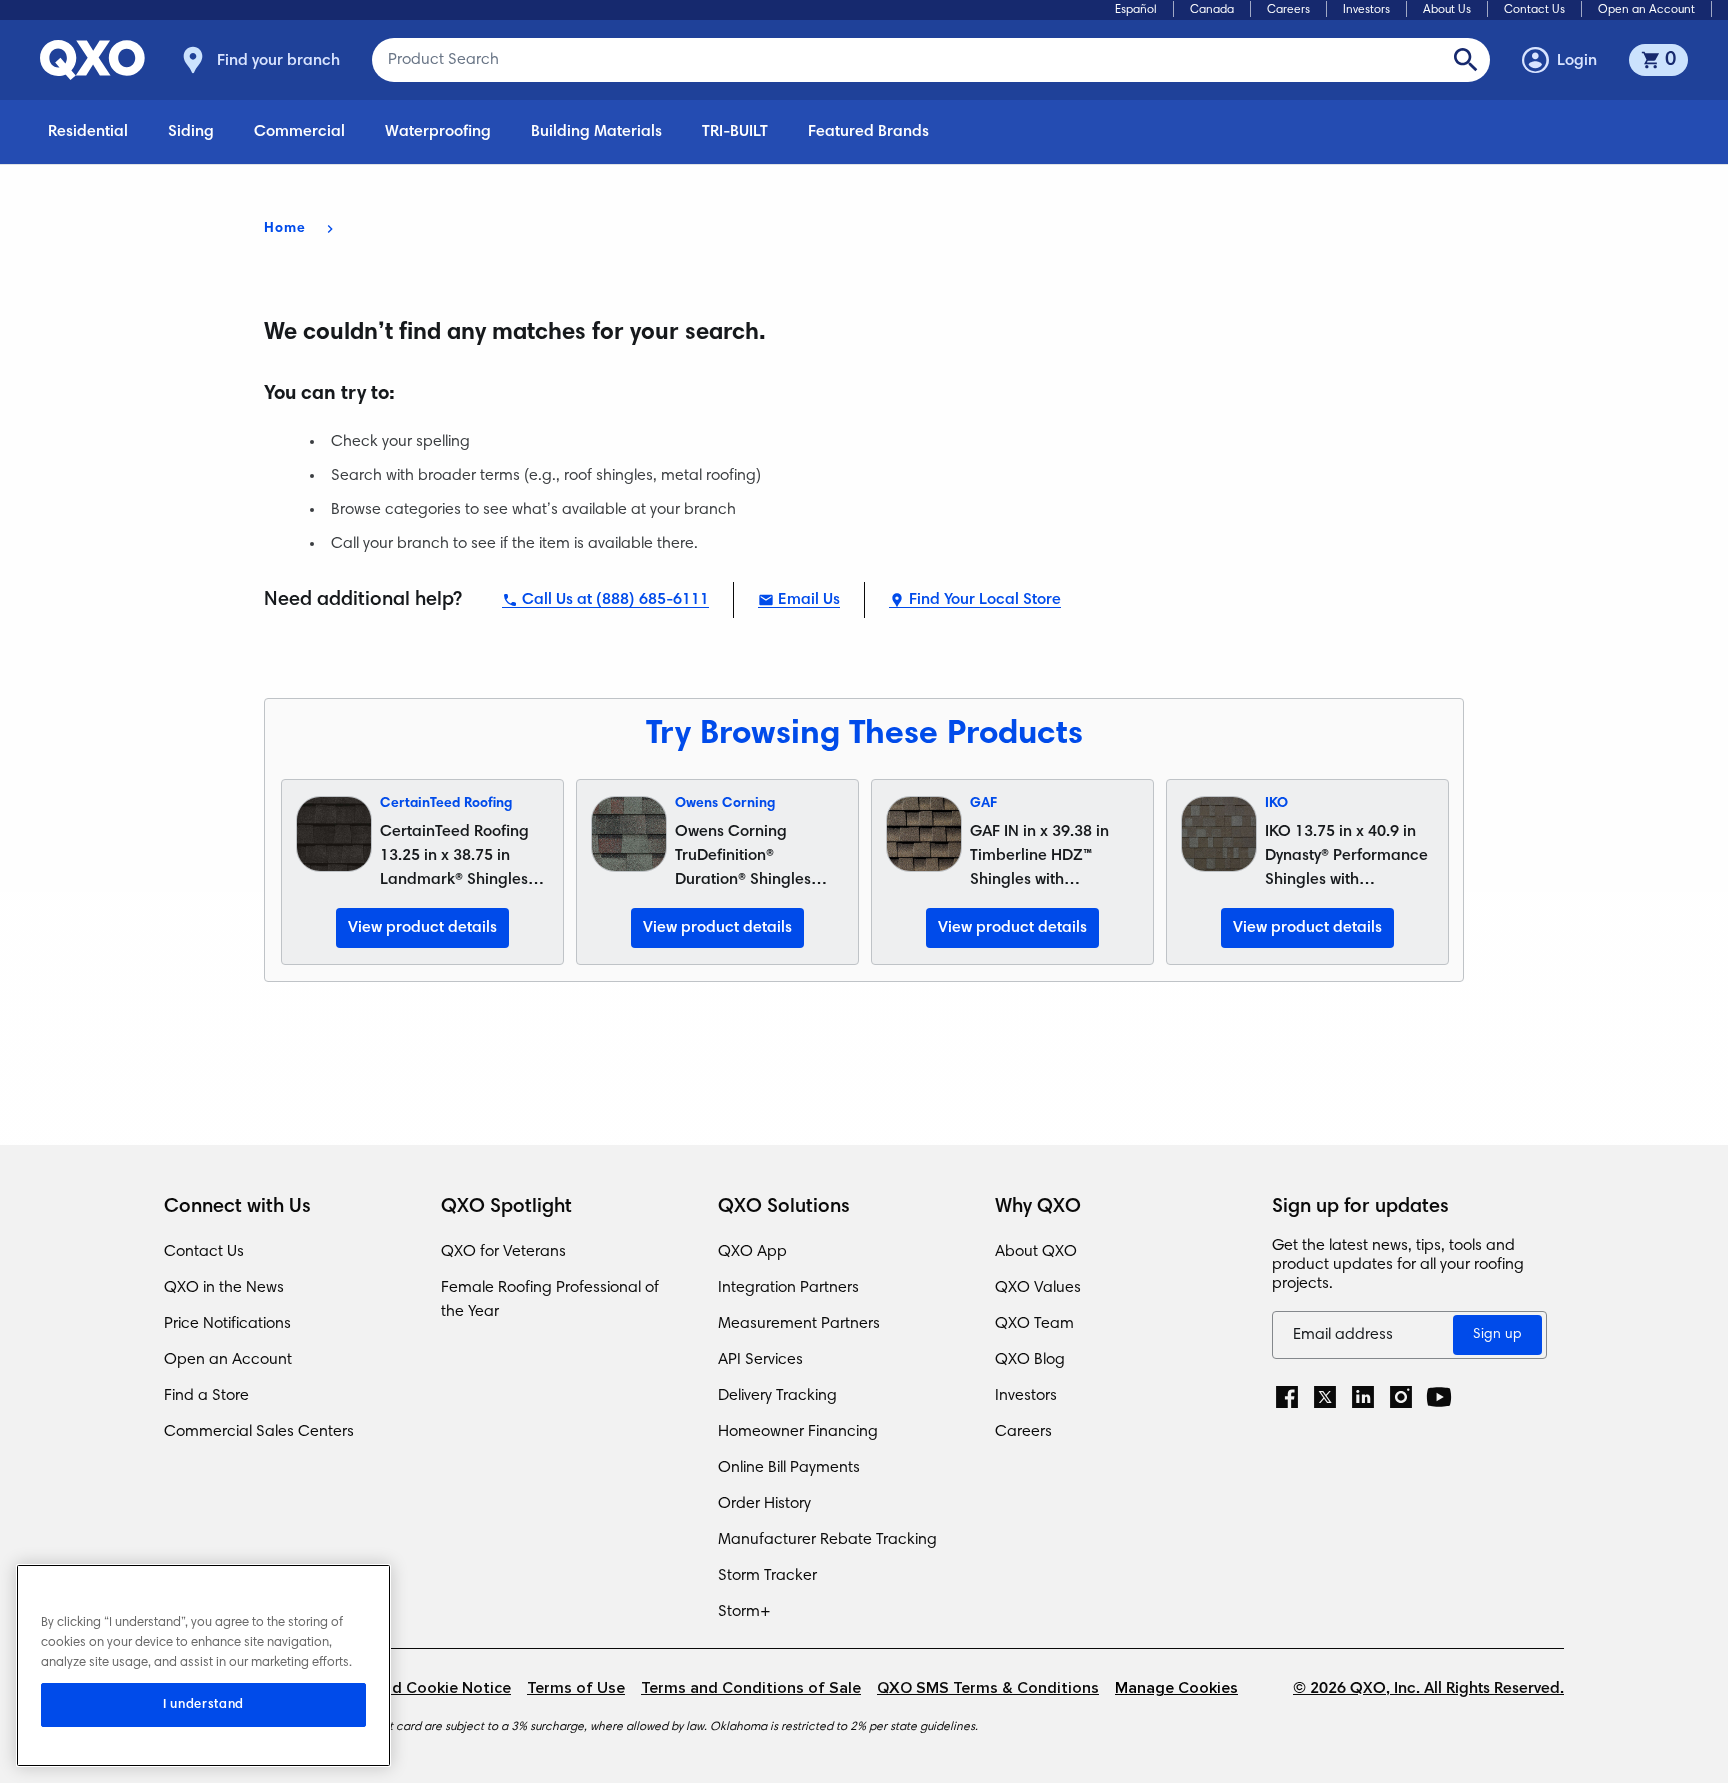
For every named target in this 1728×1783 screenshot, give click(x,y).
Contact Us (1534, 10)
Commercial (299, 132)
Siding (191, 132)
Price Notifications (227, 1324)
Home (285, 229)
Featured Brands (868, 132)
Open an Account (1646, 10)
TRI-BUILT (735, 132)
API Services (760, 1360)
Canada (1212, 10)
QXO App (752, 1252)
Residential (88, 132)
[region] (203, 1665)
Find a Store (206, 1396)
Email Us (809, 600)
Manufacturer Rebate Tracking (827, 1540)
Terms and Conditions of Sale (751, 1688)
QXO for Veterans (503, 1252)
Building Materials (596, 132)
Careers (1288, 10)
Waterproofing (438, 132)
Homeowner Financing (798, 1432)
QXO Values (1038, 1288)
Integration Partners (788, 1288)
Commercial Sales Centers (259, 1432)
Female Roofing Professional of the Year (550, 1300)
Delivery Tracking (777, 1396)
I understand (203, 1705)
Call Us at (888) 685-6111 (615, 600)
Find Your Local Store (985, 600)
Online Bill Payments (789, 1468)
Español (1136, 10)
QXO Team (1034, 1324)
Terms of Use (576, 1688)
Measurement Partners (799, 1324)
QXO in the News (224, 1288)
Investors (1366, 10)
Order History (764, 1504)
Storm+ (744, 1612)
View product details (422, 928)
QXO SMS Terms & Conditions (988, 1688)
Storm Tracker (767, 1576)
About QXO (1036, 1252)
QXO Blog (1030, 1360)
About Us (1447, 10)
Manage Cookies (1176, 1688)
